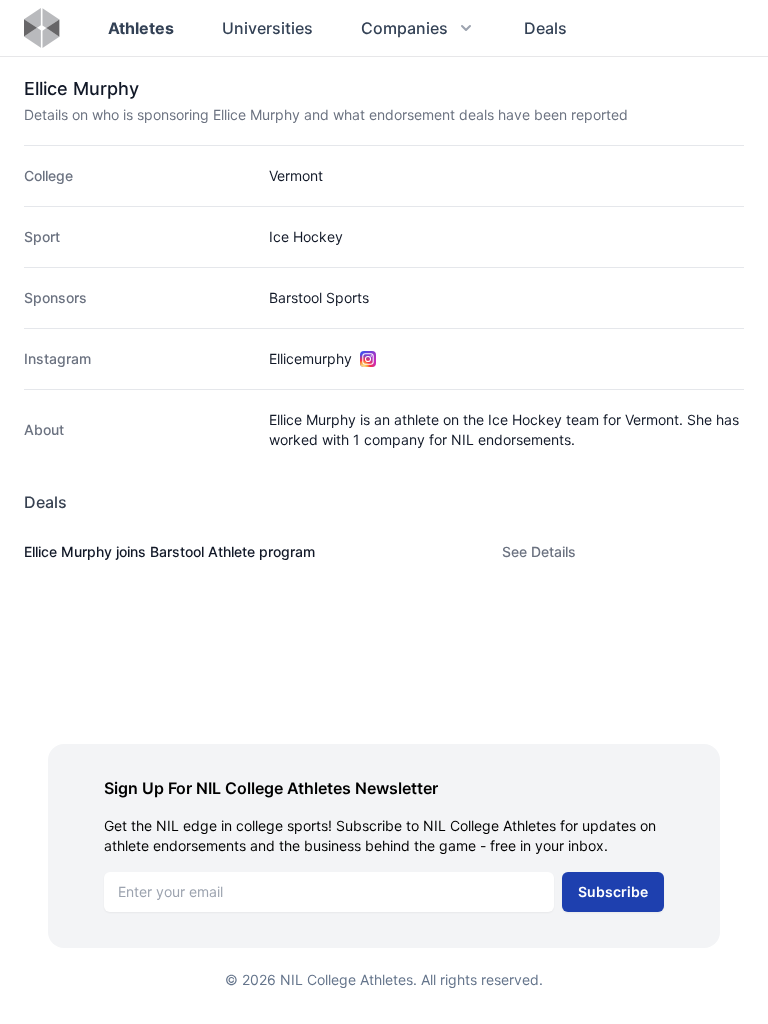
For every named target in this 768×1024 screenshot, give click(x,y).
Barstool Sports (319, 297)
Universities (267, 28)
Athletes (141, 28)
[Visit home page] (42, 28)
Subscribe (613, 891)
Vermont (296, 175)
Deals (545, 28)
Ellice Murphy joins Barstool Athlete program (169, 551)
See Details (539, 551)
